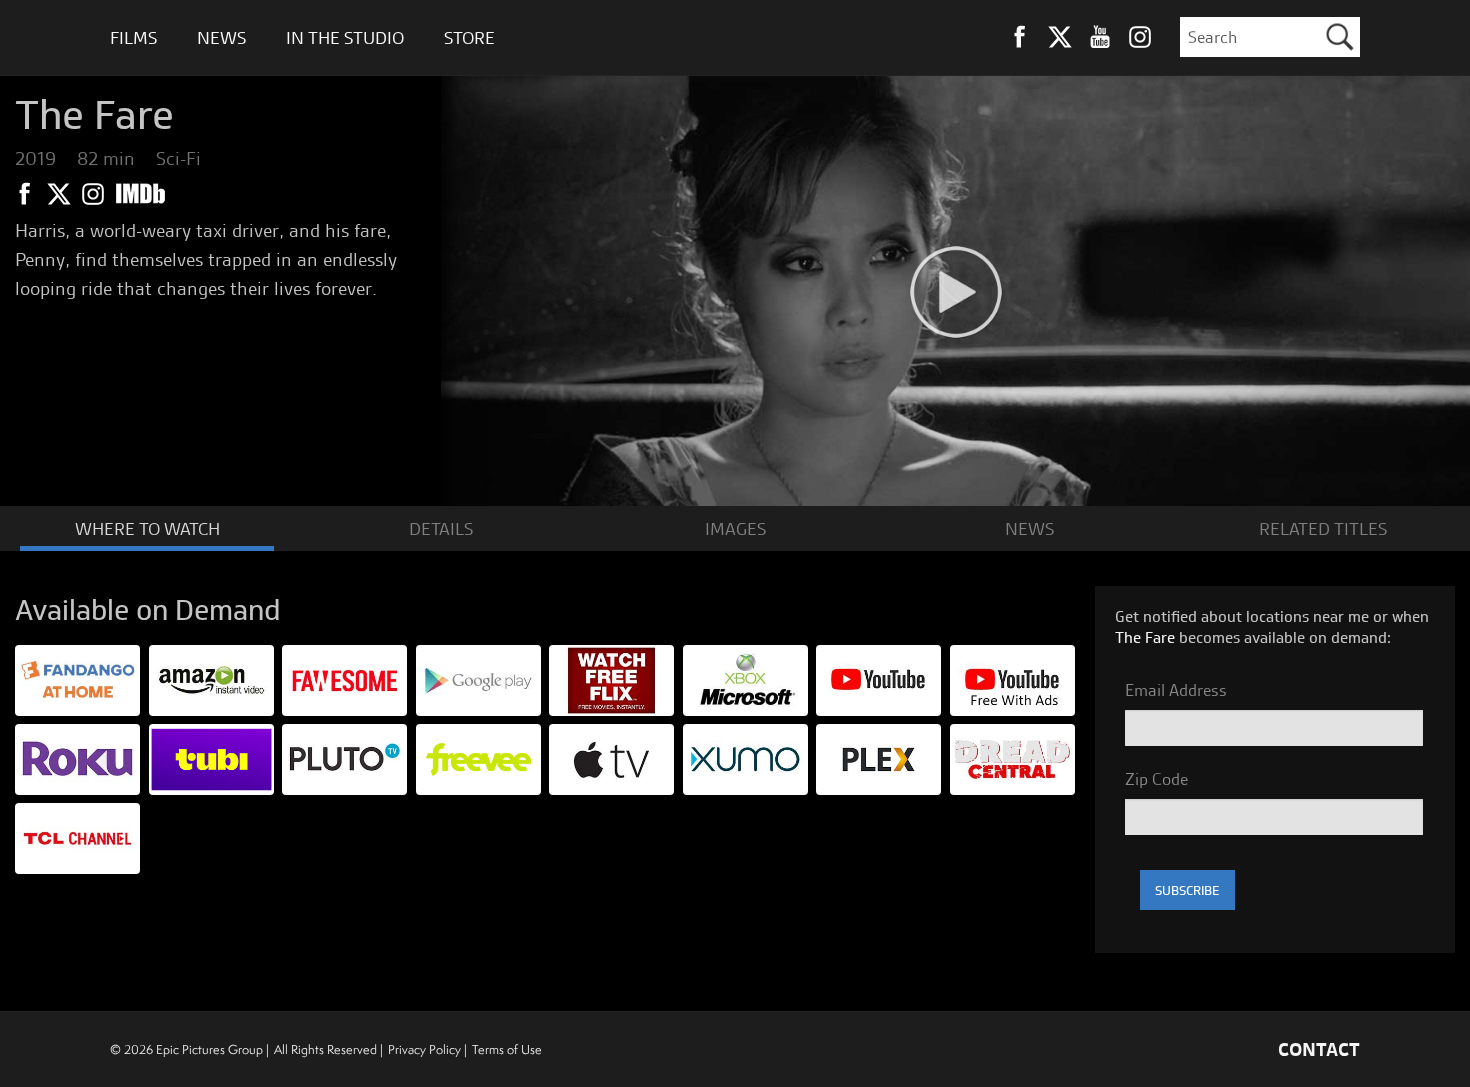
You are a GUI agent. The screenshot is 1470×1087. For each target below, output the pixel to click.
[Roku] (77, 757)
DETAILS (441, 528)
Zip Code (1156, 779)
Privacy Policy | (427, 1049)
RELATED (1323, 528)
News (221, 37)
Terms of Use (507, 1049)
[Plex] (878, 757)
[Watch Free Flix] (611, 678)
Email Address (1176, 690)
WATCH (147, 528)
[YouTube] (1012, 678)
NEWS (1029, 528)
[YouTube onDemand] (878, 678)
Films (133, 37)
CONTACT (1319, 1049)
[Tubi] (211, 757)
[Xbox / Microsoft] (745, 678)
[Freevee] (478, 757)
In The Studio (345, 37)
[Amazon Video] (211, 678)
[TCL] (77, 836)
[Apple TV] (611, 757)
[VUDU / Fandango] (77, 678)
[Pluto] (344, 757)
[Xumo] (745, 757)
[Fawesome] (344, 678)
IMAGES (735, 528)
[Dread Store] (1012, 757)
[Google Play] (478, 678)
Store (469, 37)
